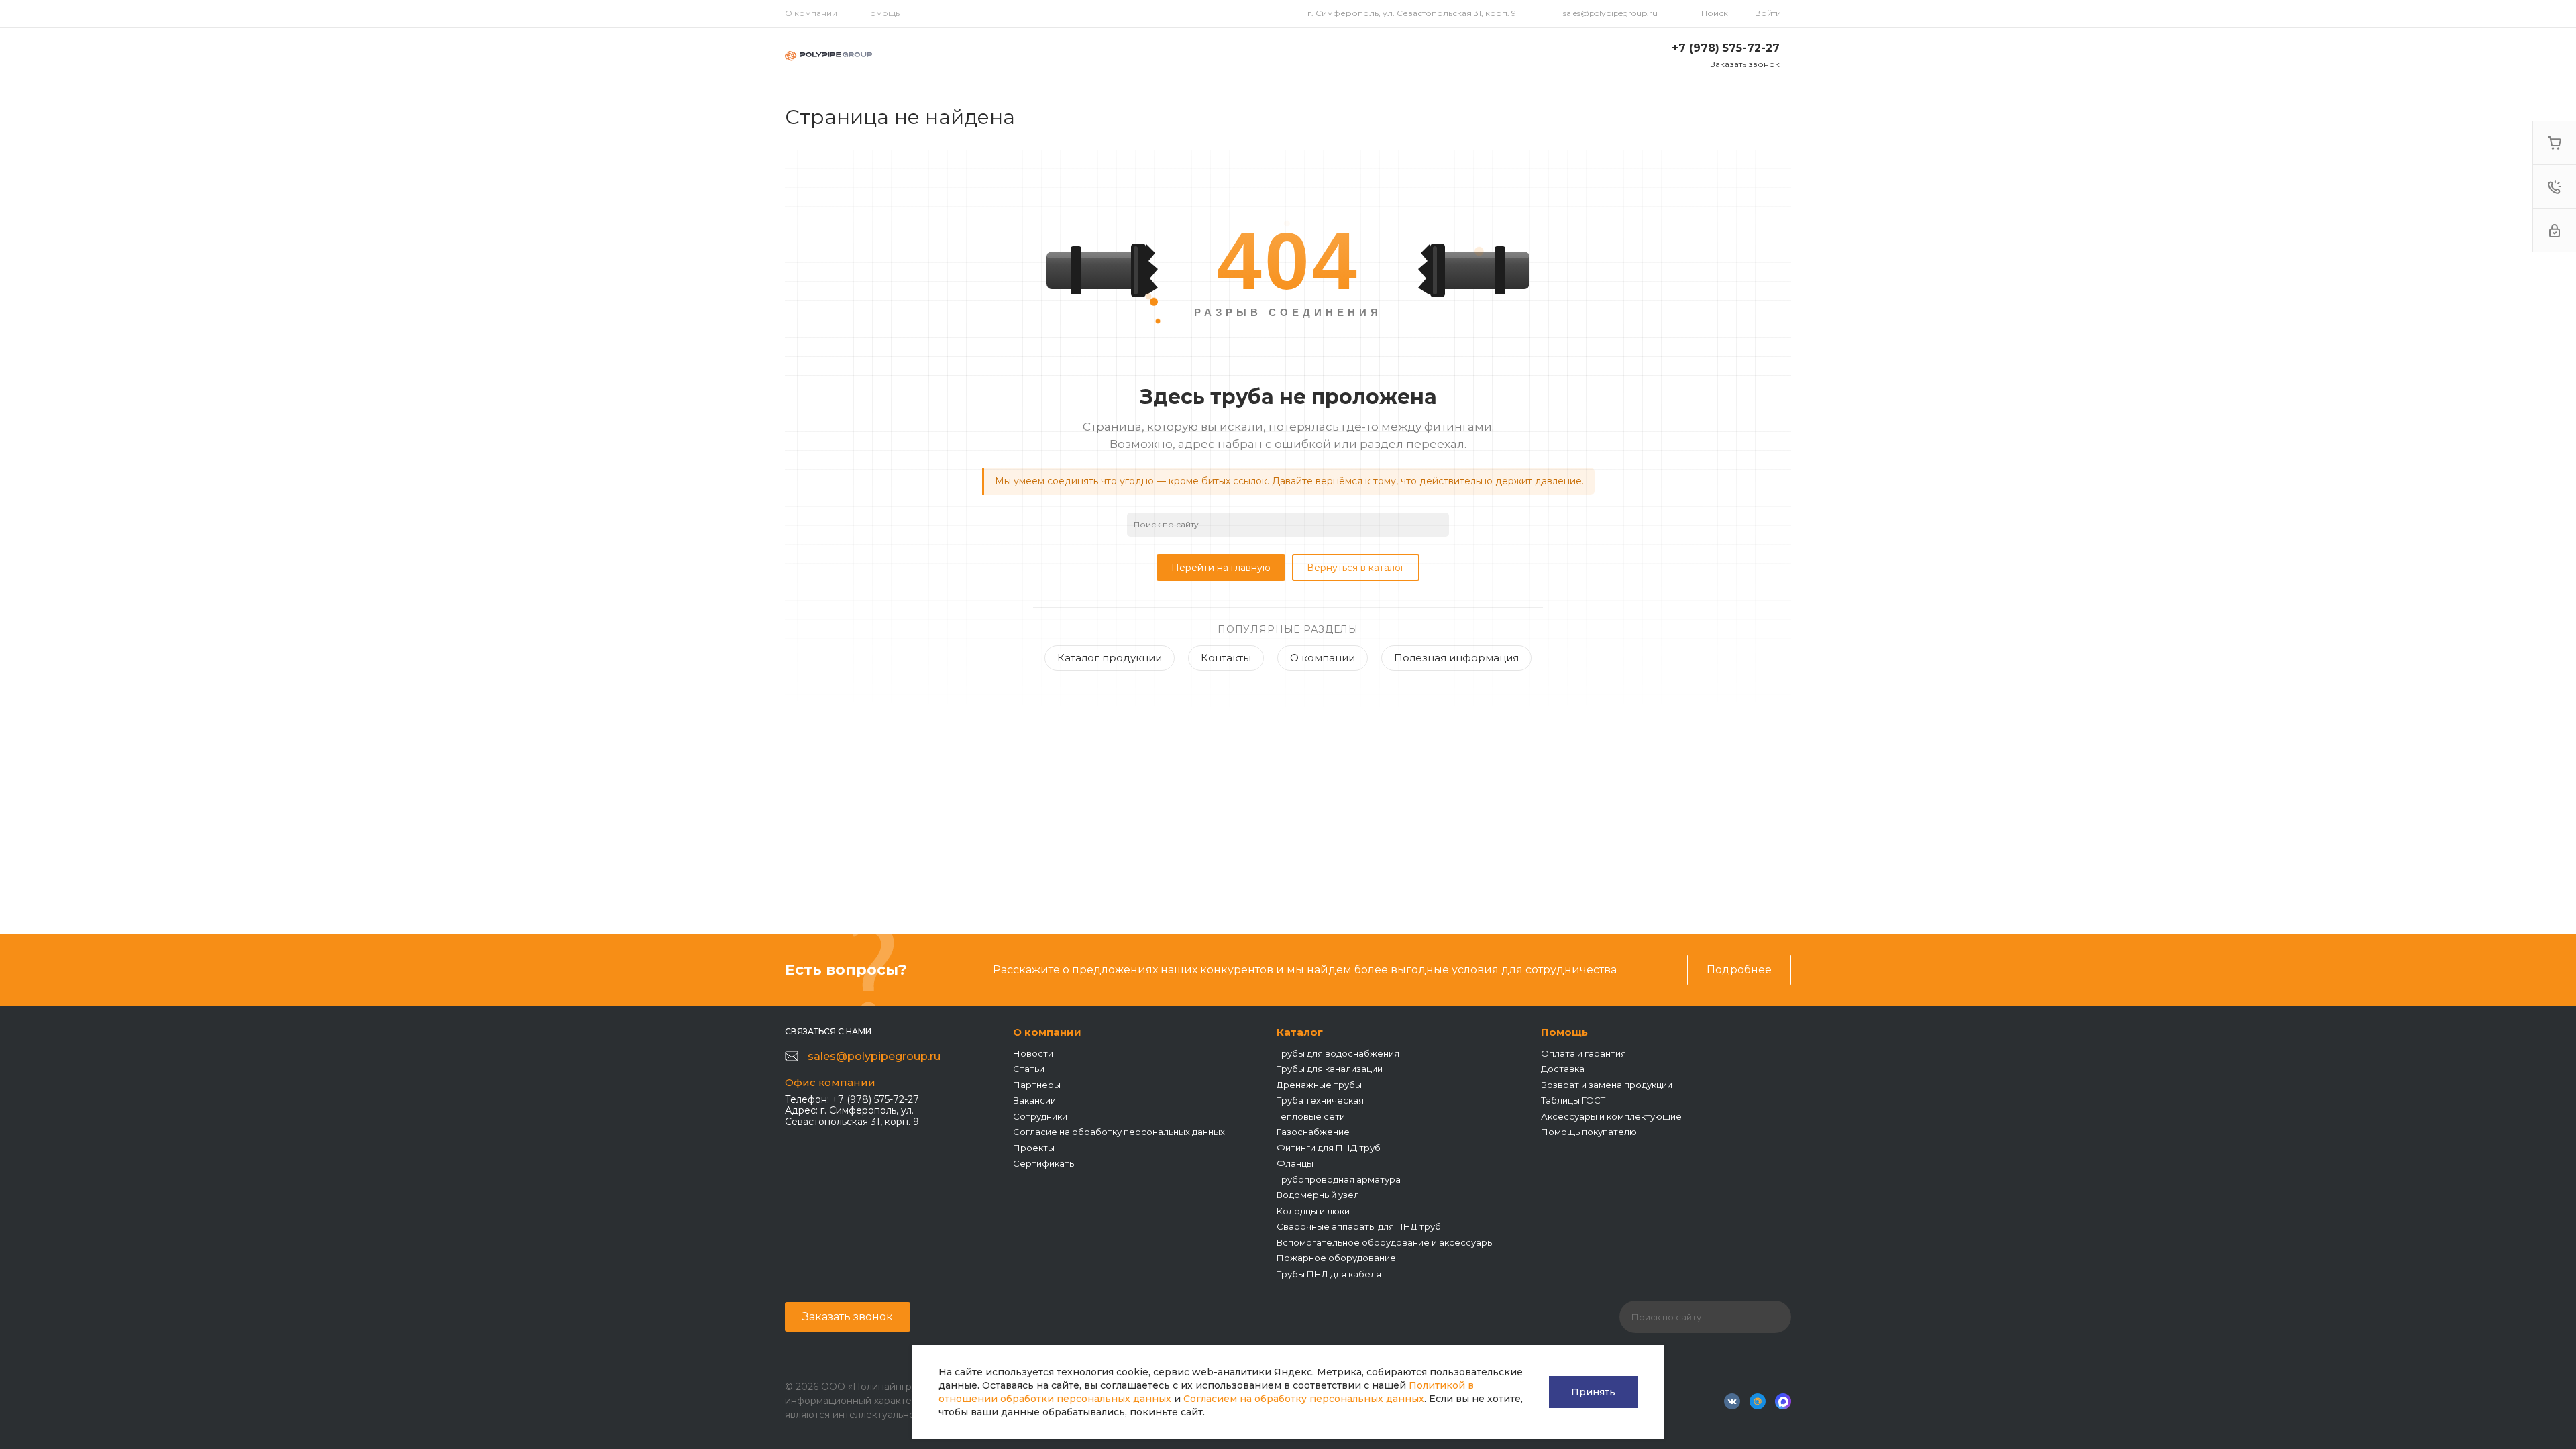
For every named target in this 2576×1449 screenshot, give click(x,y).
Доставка (1563, 1069)
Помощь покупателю (1589, 1132)
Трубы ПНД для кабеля (1329, 1274)
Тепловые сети (1311, 1116)
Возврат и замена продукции (1607, 1085)
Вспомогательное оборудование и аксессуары (1385, 1242)
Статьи (1029, 1069)
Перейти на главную (1221, 568)
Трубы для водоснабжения (1338, 1053)
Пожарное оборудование (1336, 1258)
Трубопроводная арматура (1339, 1179)
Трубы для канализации (1330, 1069)
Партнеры (1037, 1085)
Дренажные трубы (1319, 1085)
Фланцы (1295, 1163)
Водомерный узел (1318, 1195)
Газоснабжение (1313, 1132)
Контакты (1226, 658)
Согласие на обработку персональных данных (1119, 1132)
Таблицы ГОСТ (1573, 1100)
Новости (1033, 1053)
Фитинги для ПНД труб (1329, 1148)
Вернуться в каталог (1356, 568)
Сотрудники (1040, 1116)
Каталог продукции (1110, 658)
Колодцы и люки (1313, 1211)
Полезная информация (1456, 658)
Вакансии (1034, 1100)
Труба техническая (1320, 1100)
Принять (1593, 1392)
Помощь (882, 13)
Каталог (1300, 1032)
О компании (811, 13)
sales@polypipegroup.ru (1610, 13)
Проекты (1034, 1148)
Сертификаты (1044, 1163)
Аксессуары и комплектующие (1611, 1116)
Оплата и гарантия (1584, 1053)
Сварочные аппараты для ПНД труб (1359, 1226)
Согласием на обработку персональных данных (1304, 1399)
